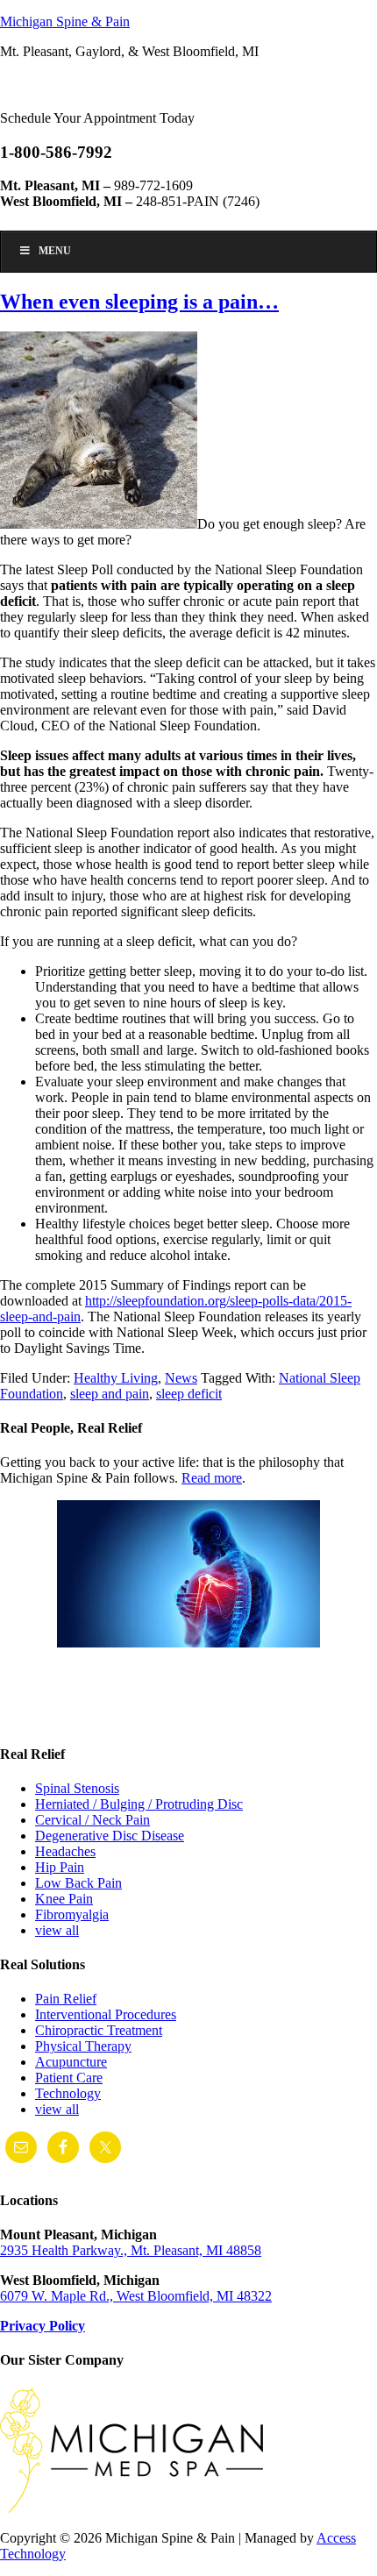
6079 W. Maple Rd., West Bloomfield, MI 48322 (136, 2296)
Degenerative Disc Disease (110, 1836)
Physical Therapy (83, 2046)
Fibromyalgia (72, 1914)
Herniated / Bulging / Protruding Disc (139, 1804)
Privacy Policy (43, 2326)
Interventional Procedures (106, 2014)
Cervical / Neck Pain (92, 1820)
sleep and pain (110, 1394)
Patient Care (69, 2078)
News (181, 1378)
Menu (55, 251)
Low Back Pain (78, 1883)
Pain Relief (66, 1999)
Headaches (65, 1851)
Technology (68, 2093)
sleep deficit (189, 1394)
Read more (212, 1478)
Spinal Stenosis (77, 1788)
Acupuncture (71, 2062)
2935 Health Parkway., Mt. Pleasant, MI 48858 (131, 2250)
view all (57, 1930)
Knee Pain (64, 1899)
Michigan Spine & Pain (65, 21)
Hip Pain (60, 1867)
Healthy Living (116, 1378)
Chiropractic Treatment (99, 2030)
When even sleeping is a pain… (139, 302)
